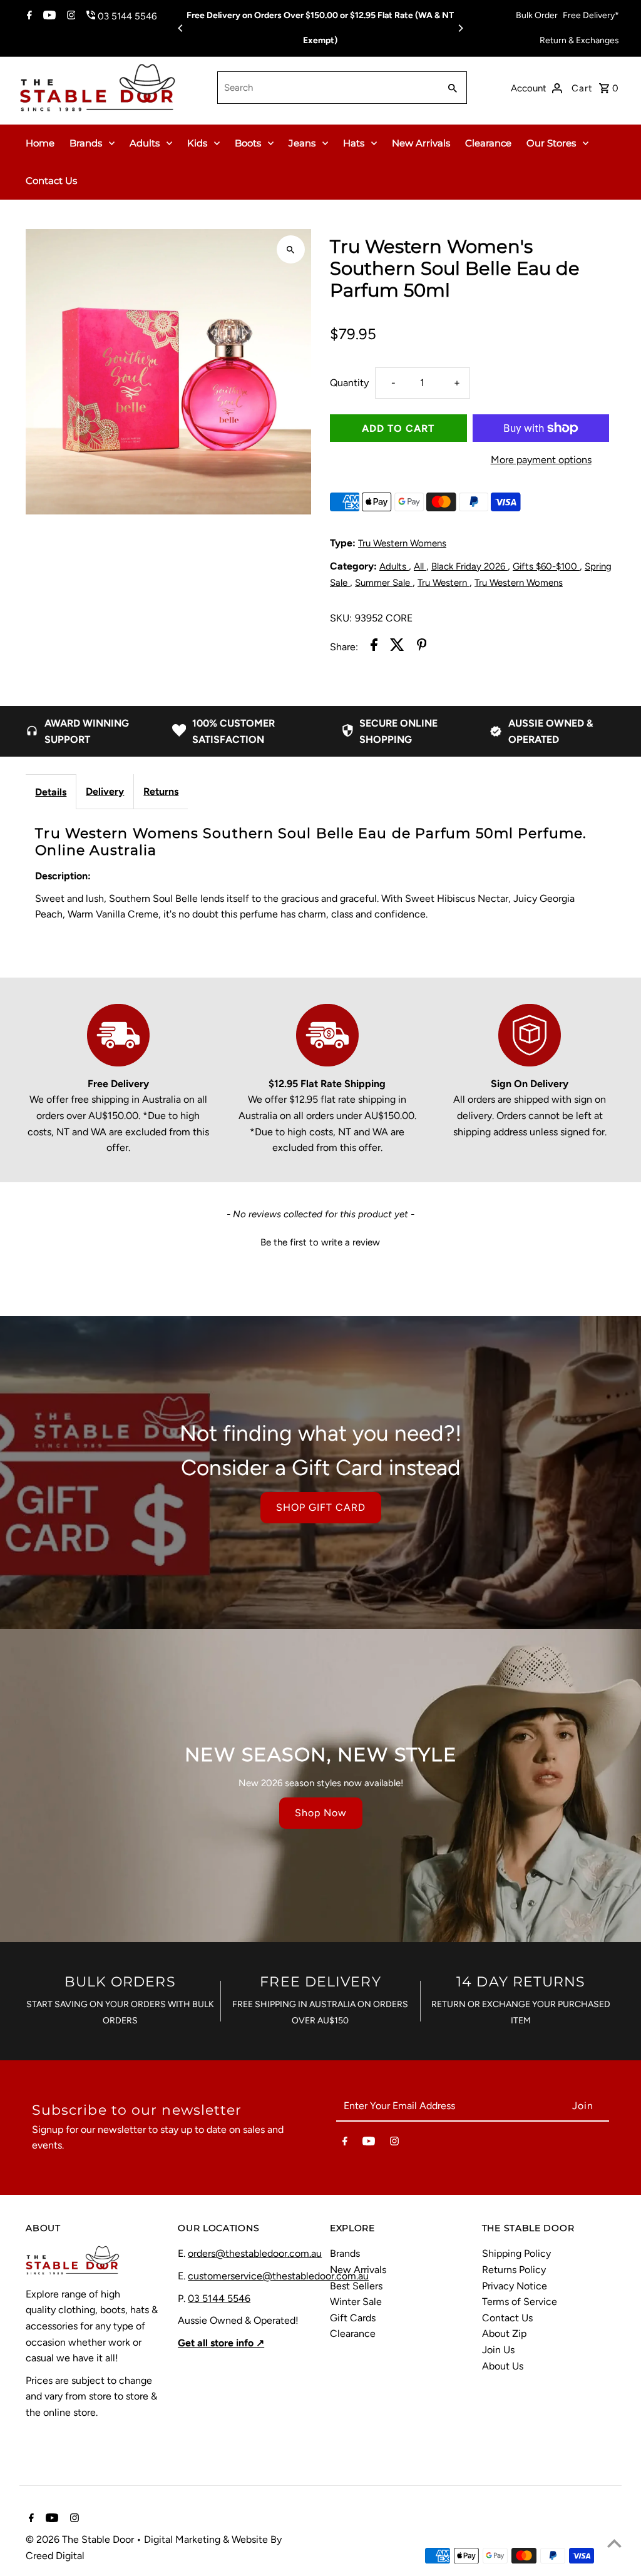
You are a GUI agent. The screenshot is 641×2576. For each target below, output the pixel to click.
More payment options (541, 460)
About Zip (504, 2333)
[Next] (460, 28)
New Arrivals (421, 143)
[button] (321, 1241)
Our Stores (551, 143)
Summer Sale (384, 583)
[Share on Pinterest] (422, 647)
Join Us (498, 2350)
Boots (248, 143)
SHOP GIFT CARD (321, 1507)
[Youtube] (48, 16)
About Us (503, 2366)
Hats (354, 143)
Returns (161, 791)
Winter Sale (356, 2302)
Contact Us (51, 181)
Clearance (488, 143)
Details (51, 792)
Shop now (321, 1813)
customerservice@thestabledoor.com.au (278, 2276)
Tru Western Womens (402, 543)
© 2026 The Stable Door (81, 2539)
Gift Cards (353, 2318)
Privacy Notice (515, 2286)
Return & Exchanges (579, 40)
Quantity (349, 383)
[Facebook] (28, 16)
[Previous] (181, 28)
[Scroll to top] (614, 2543)
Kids (197, 143)
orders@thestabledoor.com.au (255, 2253)
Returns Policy (514, 2270)
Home (40, 143)
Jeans (302, 143)
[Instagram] (70, 16)
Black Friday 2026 (469, 566)
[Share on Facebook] (374, 647)
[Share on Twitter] (397, 647)
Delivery (105, 791)
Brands (86, 143)
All (420, 566)
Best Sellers (356, 2286)
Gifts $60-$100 (546, 566)
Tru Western (444, 583)
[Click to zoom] (291, 249)
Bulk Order (537, 15)
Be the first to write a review (320, 1242)
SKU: (341, 618)
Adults (145, 143)
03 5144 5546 (219, 2298)
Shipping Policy (516, 2253)
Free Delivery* (591, 15)
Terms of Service (520, 2302)
